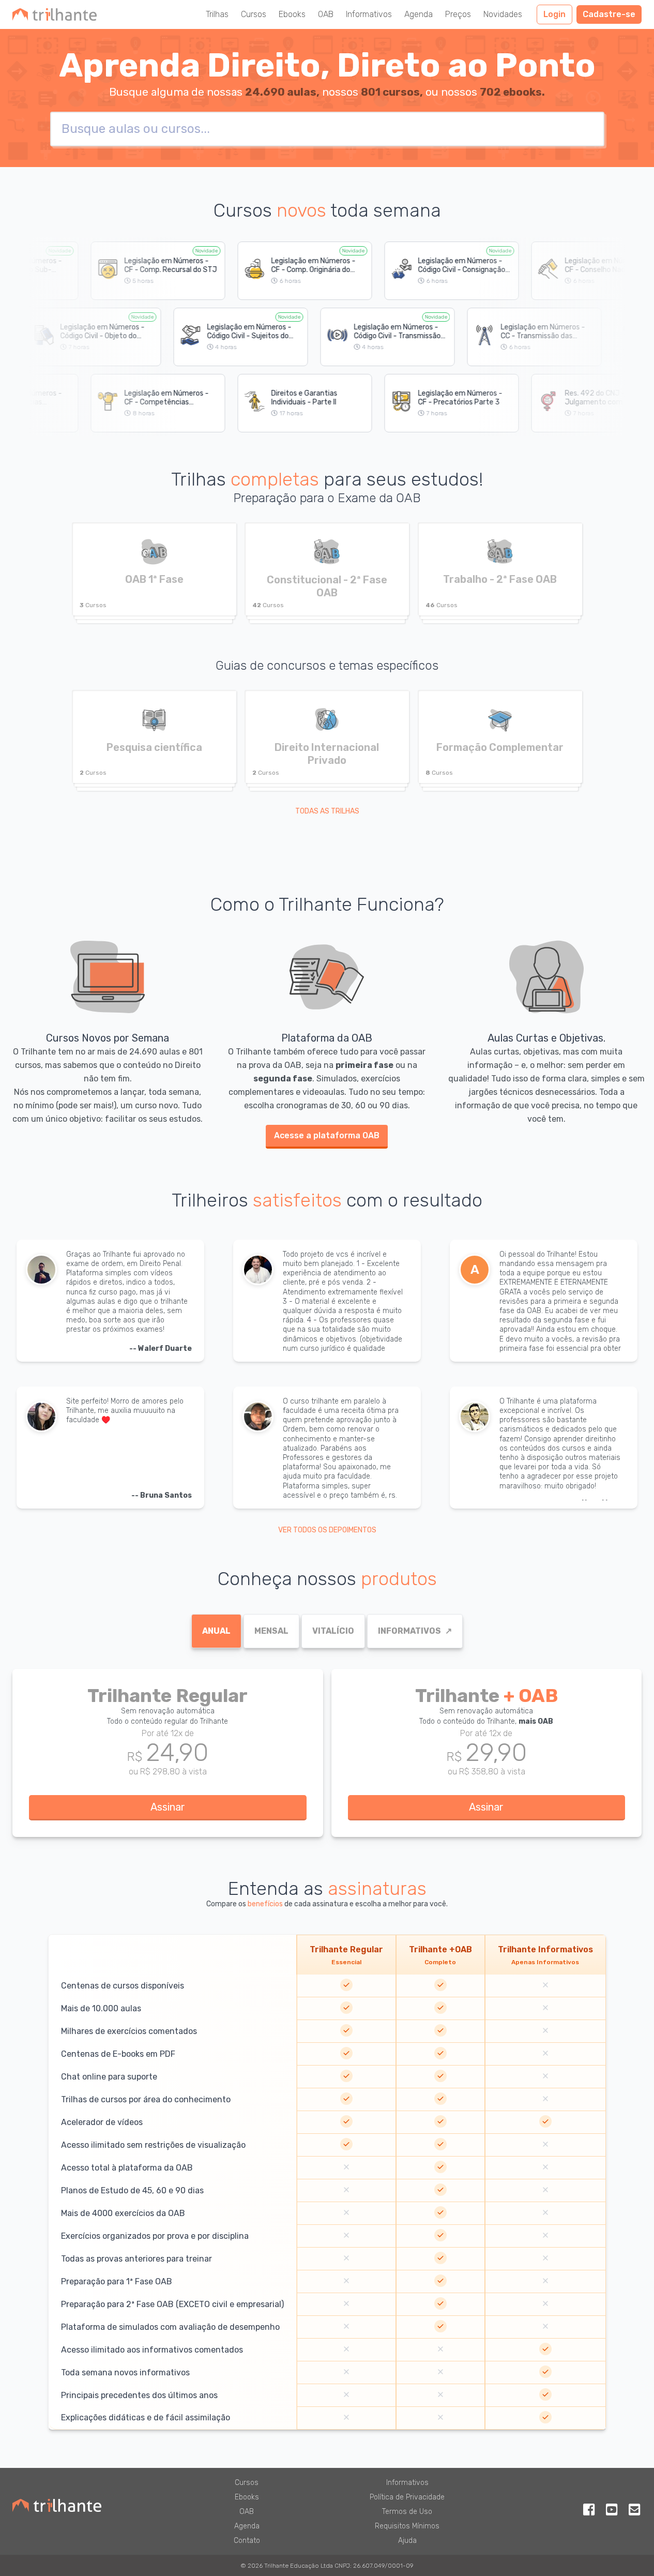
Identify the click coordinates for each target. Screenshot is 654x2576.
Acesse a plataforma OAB (327, 1135)
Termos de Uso (407, 2512)
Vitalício (333, 1631)
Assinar (168, 1807)
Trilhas (217, 14)
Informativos (369, 14)
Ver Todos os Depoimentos (327, 1530)
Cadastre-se (609, 14)
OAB (326, 14)
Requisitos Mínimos (407, 2526)
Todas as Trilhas (327, 811)
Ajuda (407, 2541)
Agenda (419, 14)
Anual (216, 1631)
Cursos (254, 14)
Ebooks (292, 14)
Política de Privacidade (407, 2497)
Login (554, 14)
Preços (458, 14)
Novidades (503, 14)
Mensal (271, 1631)
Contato (247, 2541)
